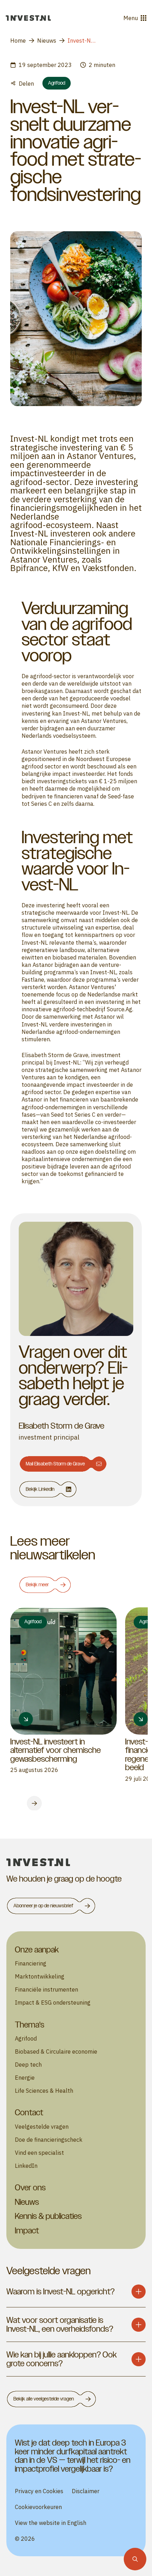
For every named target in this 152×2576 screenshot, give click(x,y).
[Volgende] (34, 1803)
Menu (131, 18)
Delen (26, 83)
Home (18, 40)
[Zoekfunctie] (135, 2559)
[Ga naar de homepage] (28, 18)
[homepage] (76, 1862)
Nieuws (47, 40)
